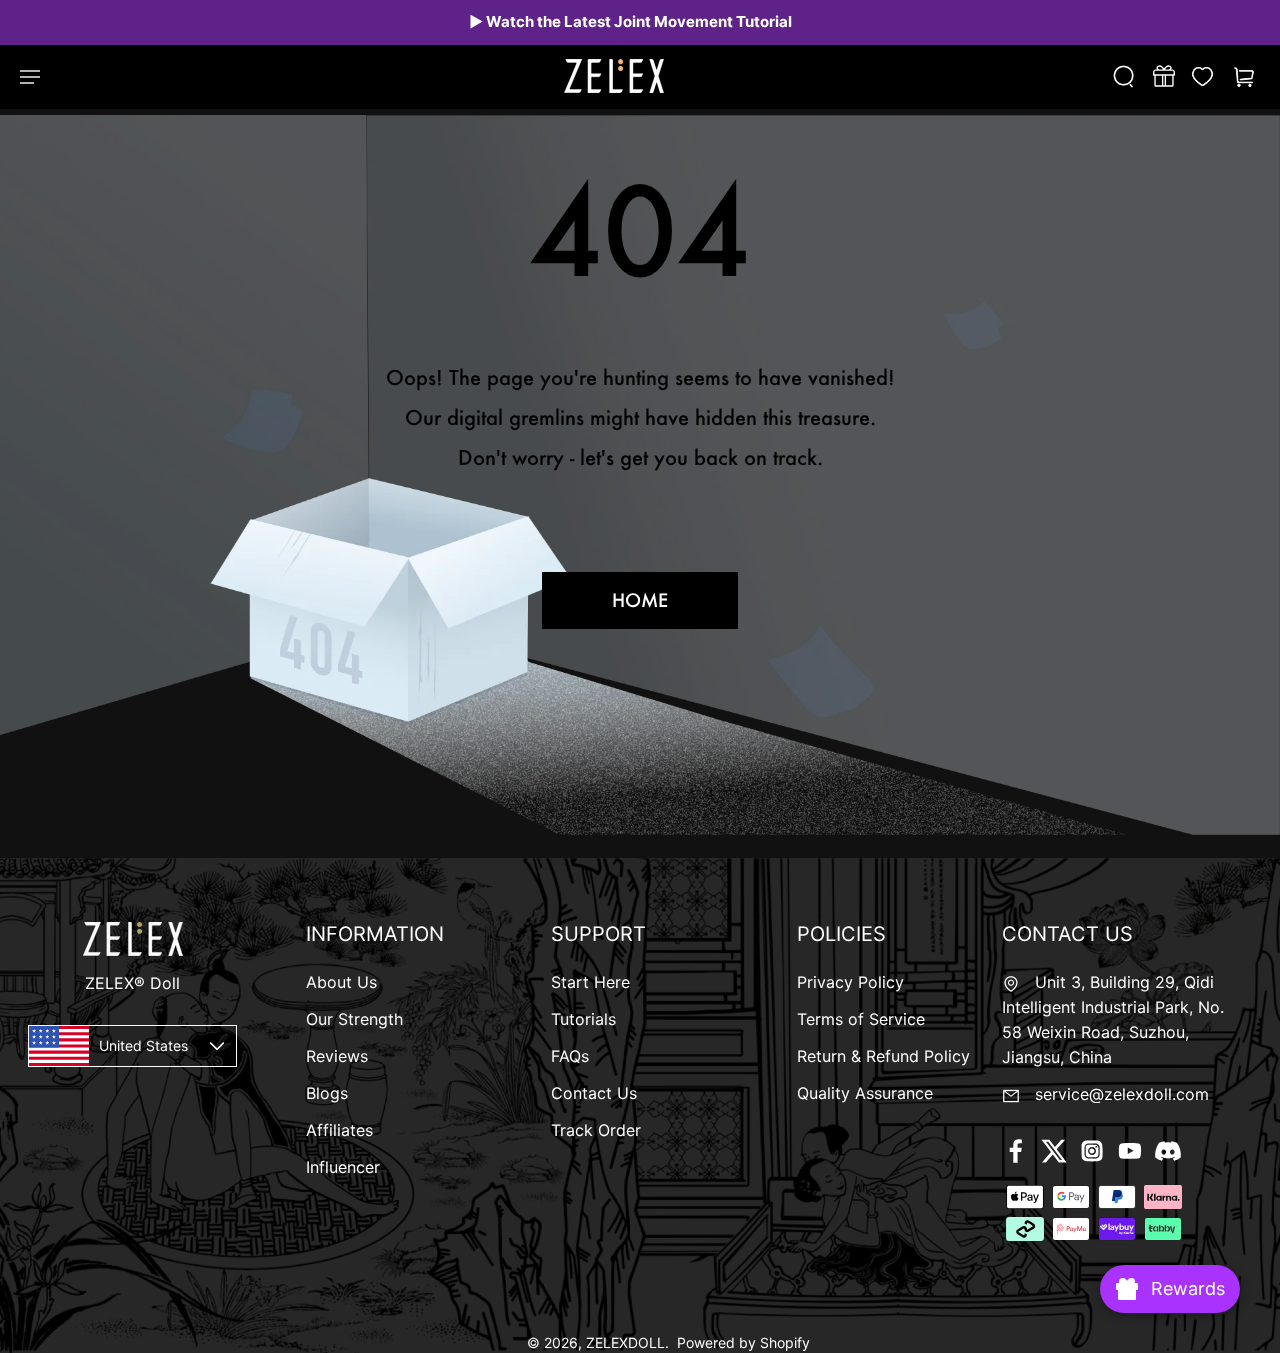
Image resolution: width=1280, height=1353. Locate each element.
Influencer (343, 1167)
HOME (640, 600)
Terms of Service (861, 1019)
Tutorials (583, 1019)
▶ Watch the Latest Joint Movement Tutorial (630, 21)
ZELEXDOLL (625, 1342)
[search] (1132, 76)
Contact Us (594, 1093)
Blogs (327, 1093)
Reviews (337, 1056)
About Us (341, 982)
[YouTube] (1130, 1151)
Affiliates (339, 1130)
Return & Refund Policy (883, 1056)
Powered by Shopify (743, 1342)
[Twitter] (1054, 1151)
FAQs (570, 1056)
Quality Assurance (865, 1093)
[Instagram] (1092, 1151)
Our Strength (354, 1019)
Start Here (590, 982)
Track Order (596, 1130)
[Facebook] (1016, 1151)
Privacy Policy (850, 982)
